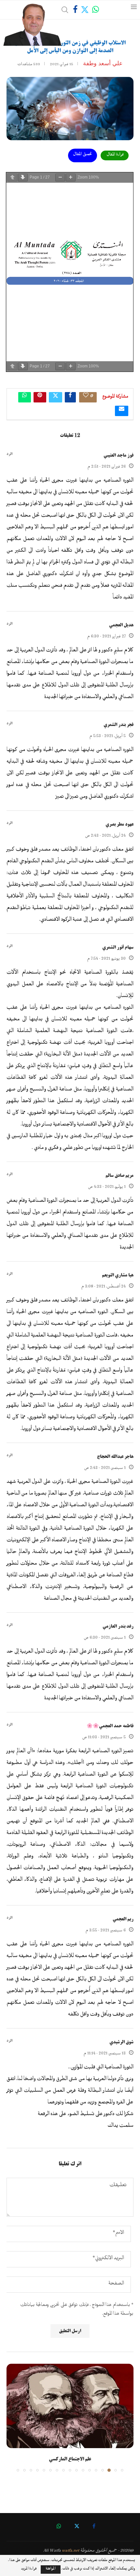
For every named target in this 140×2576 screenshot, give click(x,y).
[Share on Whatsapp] (25, 397)
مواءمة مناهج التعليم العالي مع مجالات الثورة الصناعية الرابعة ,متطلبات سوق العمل (60, 2464)
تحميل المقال (83, 155)
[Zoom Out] (60, 178)
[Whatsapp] (96, 10)
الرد (9, 454)
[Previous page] (12, 178)
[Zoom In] (71, 178)
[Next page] (23, 178)
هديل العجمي (121, 625)
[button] (12, 2422)
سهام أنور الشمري (118, 947)
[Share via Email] (122, 411)
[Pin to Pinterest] (40, 397)
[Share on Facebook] (70, 397)
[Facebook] (75, 10)
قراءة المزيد (29, 2570)
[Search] (65, 10)
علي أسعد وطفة (103, 63)
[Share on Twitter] (56, 397)
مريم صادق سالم (119, 1175)
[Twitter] (85, 10)
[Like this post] (86, 397)
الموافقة (51, 2570)
